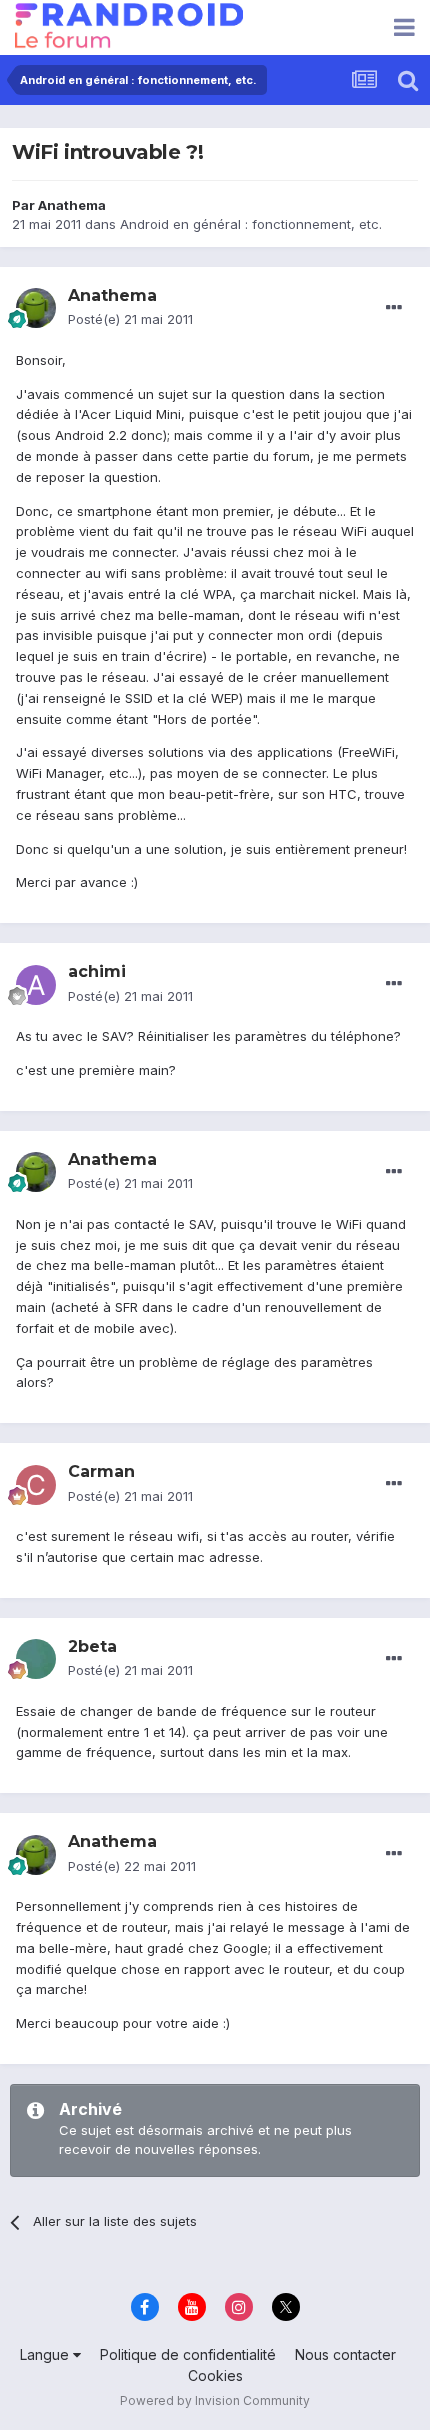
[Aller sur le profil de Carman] (36, 1485)
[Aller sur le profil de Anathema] (36, 308)
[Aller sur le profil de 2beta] (36, 1659)
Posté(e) (130, 319)
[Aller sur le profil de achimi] (36, 985)
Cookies (215, 2375)
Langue (46, 2354)
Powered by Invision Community (215, 2400)
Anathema (72, 205)
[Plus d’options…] (394, 308)
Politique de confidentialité (188, 2354)
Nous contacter (345, 2354)
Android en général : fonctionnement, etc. (251, 224)
